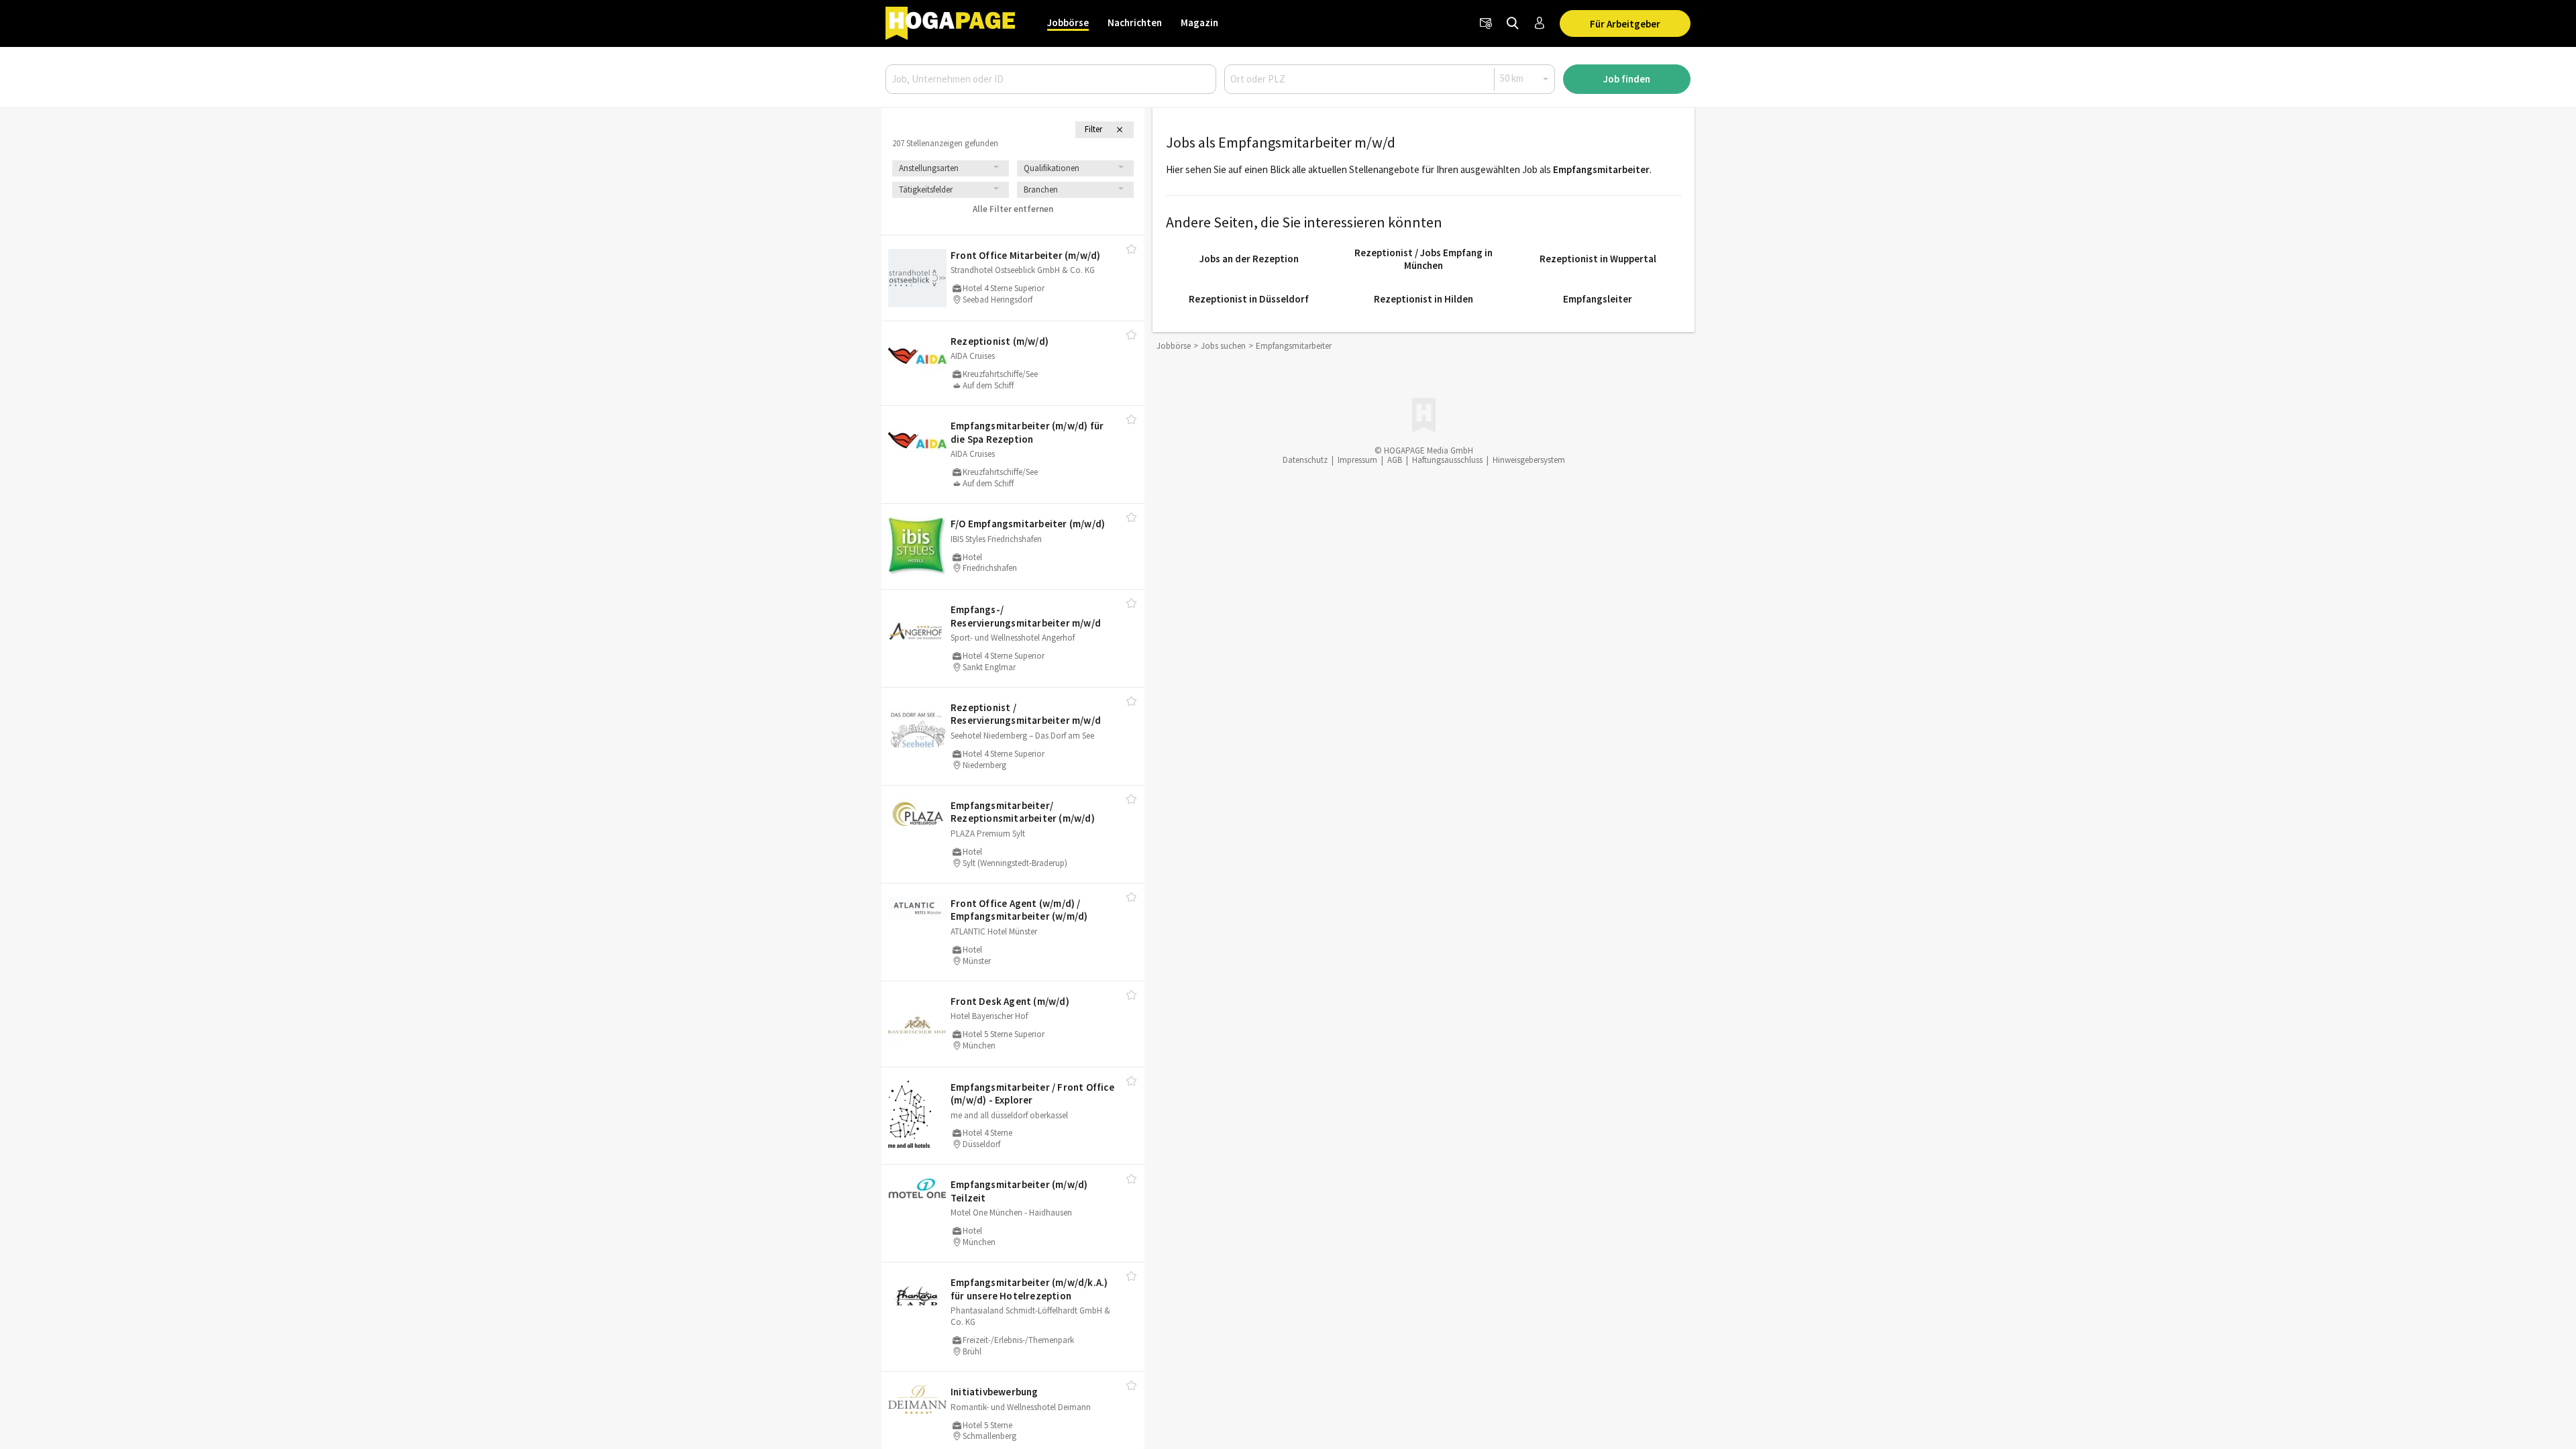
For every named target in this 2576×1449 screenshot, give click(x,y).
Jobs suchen (1223, 346)
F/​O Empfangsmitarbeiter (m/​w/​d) (1028, 524)
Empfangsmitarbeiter (1601, 169)
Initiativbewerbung (995, 1392)
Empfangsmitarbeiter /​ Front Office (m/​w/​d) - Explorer (1032, 1094)
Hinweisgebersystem (1529, 460)
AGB (1395, 460)
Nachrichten (1135, 22)
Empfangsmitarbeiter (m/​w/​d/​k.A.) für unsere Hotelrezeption (1029, 1289)
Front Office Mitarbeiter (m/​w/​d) (1025, 255)
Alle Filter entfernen (1013, 209)
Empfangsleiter (1598, 299)
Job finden (1627, 79)
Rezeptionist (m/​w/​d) (1000, 341)
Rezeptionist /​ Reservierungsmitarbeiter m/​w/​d (1026, 714)
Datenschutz (1305, 460)
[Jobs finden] (1513, 23)
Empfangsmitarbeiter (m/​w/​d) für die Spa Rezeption (1027, 432)
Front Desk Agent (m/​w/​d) (1010, 1001)
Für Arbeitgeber (1625, 24)
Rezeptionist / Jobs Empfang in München (1424, 259)
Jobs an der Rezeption (1249, 259)
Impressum (1357, 460)
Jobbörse (1068, 22)
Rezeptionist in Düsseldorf (1249, 299)
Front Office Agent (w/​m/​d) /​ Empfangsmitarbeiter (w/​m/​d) (1019, 910)
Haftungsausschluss (1447, 460)
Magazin (1199, 22)
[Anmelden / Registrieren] (1540, 23)
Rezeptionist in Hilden (1424, 299)
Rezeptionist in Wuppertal (1598, 259)
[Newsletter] (1486, 23)
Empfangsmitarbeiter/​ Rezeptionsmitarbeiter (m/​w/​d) (1023, 812)
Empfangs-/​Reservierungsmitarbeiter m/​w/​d (1026, 616)
